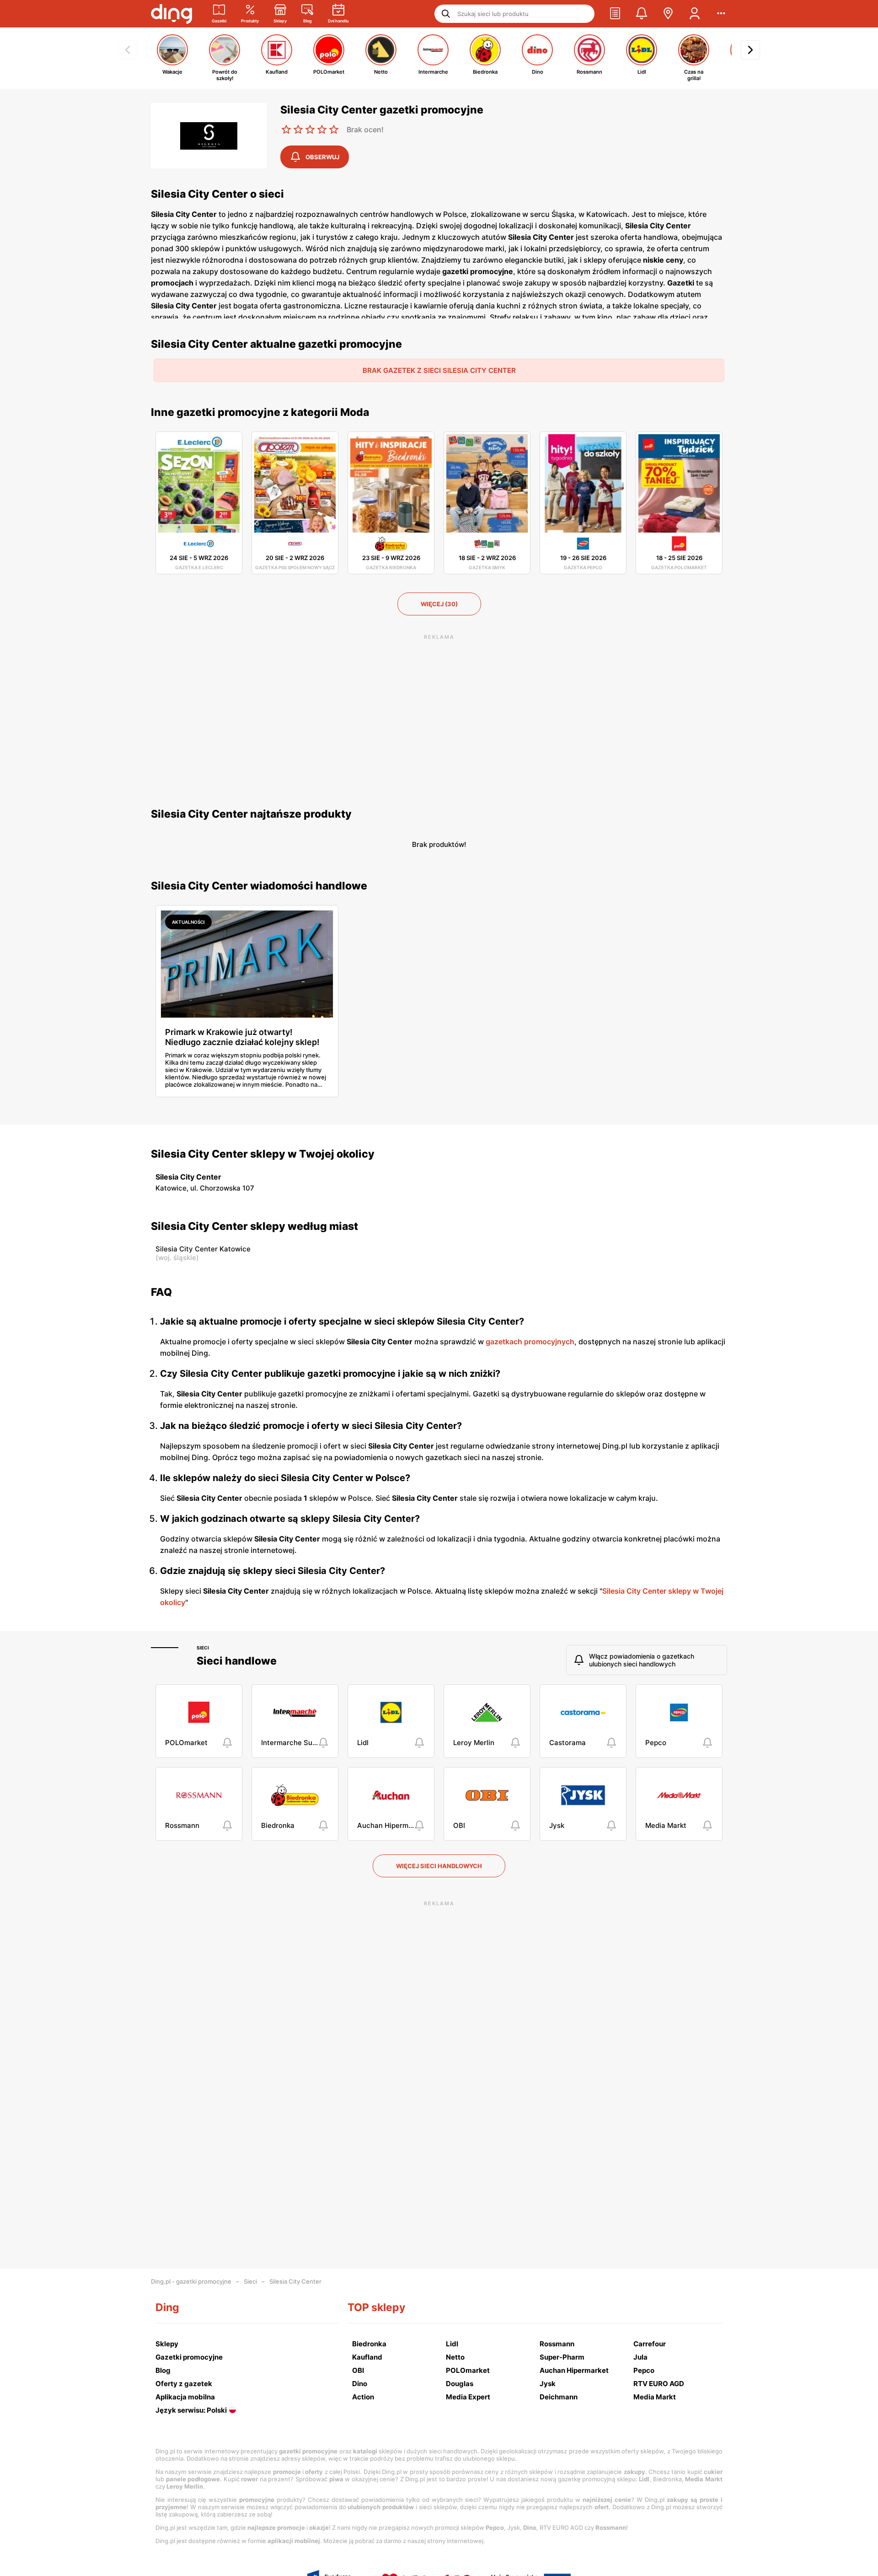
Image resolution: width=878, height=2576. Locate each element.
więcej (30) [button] (439, 604)
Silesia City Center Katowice (203, 1249)
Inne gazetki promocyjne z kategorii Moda (260, 412)
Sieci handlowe (237, 1661)
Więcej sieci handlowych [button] (439, 1866)
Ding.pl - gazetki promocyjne (191, 2281)
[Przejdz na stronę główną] (171, 14)
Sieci (203, 1648)
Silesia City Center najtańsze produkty (251, 814)
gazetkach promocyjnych (530, 1342)
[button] (615, 14)
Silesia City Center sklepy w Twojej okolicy (263, 1154)
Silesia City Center (295, 2281)
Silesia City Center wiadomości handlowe (259, 886)
